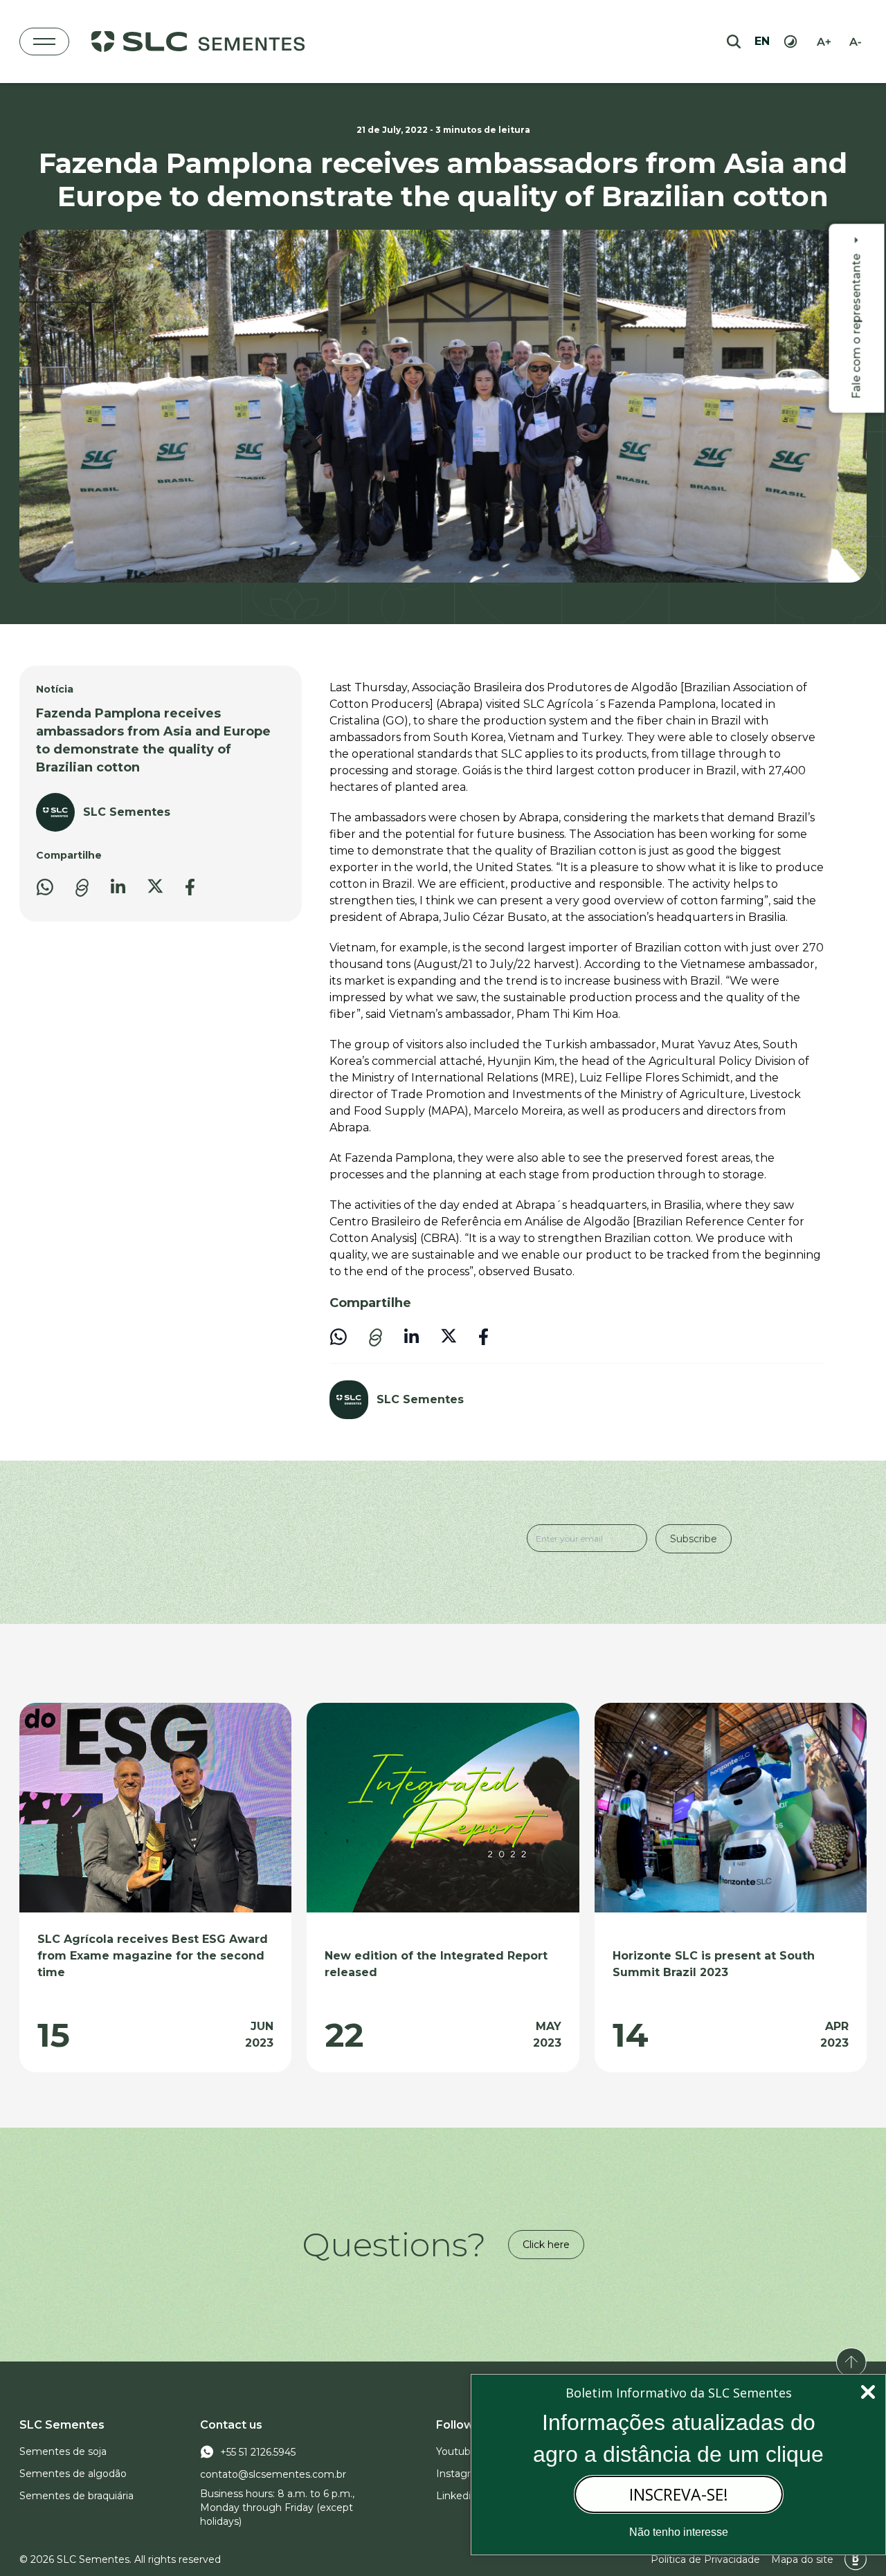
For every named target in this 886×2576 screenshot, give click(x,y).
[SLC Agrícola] (198, 42)
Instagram (461, 2474)
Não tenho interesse (679, 2532)
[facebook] (190, 887)
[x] (155, 886)
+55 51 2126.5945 (258, 2452)
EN (762, 41)
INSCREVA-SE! (679, 2494)
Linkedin (456, 2496)
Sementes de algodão (73, 2474)
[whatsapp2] (45, 887)
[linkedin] (118, 886)
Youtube (456, 2451)
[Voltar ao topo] (851, 2362)
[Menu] (44, 42)
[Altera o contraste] (790, 42)
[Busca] (734, 42)
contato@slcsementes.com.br (273, 2474)
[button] (82, 888)
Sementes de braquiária (76, 2496)
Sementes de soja (63, 2451)
